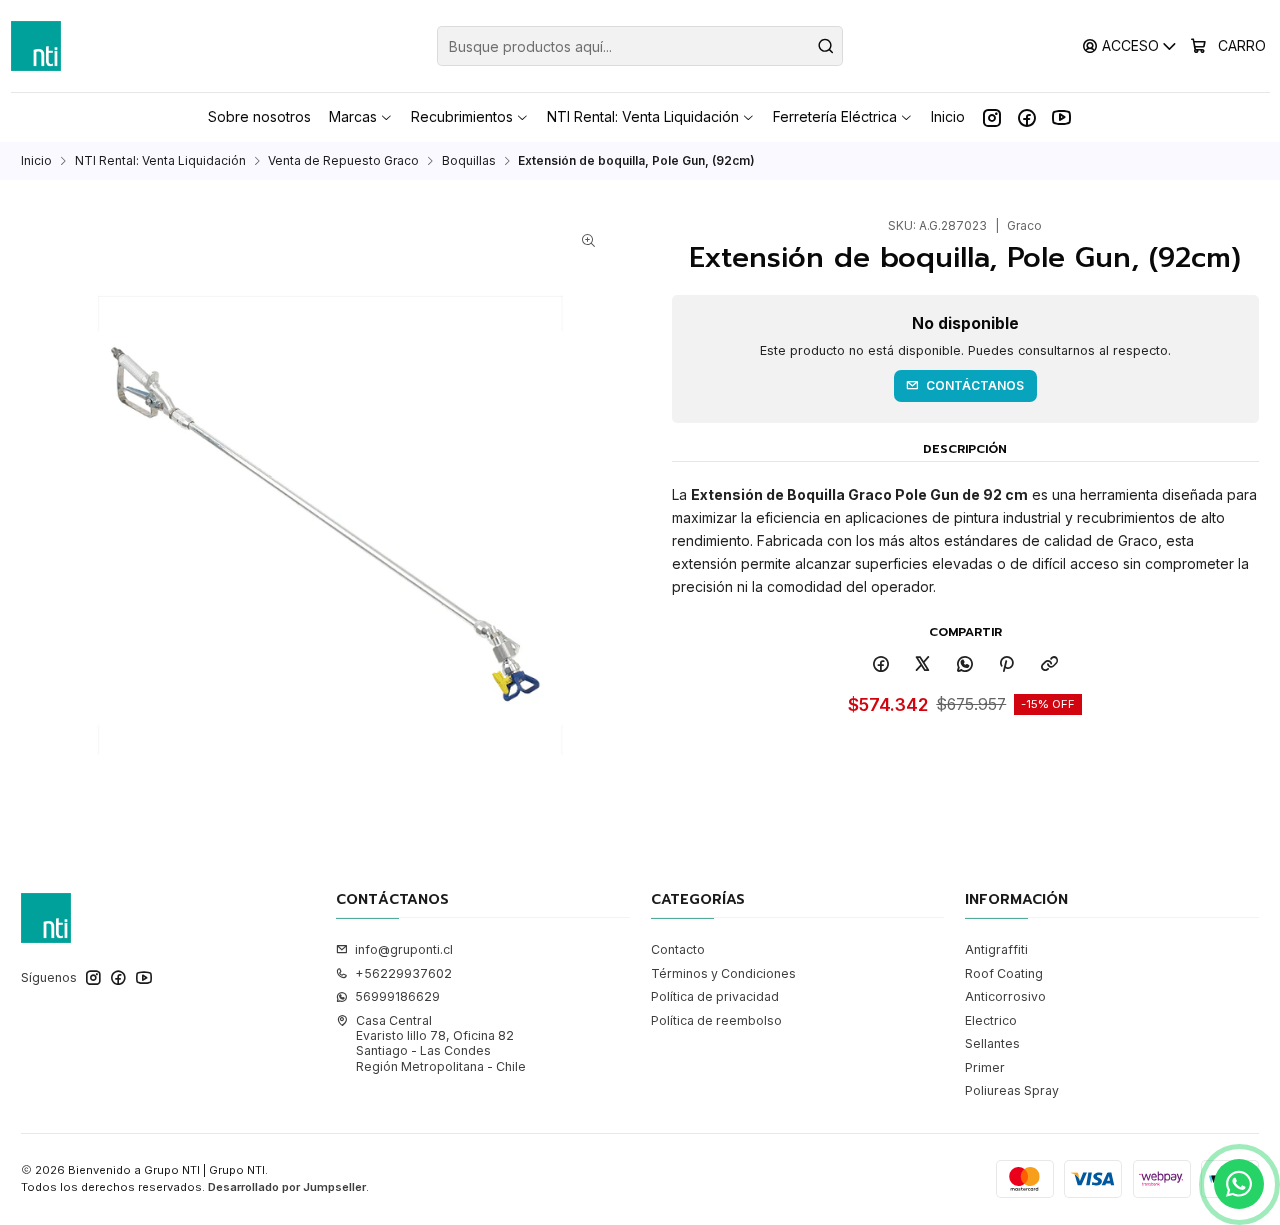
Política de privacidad (715, 996)
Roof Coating (1004, 973)
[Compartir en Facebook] (880, 664)
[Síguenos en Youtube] (1061, 117)
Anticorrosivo (1005, 996)
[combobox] (640, 46)
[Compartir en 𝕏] (923, 664)
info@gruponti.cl (404, 949)
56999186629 (397, 996)
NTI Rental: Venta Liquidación (160, 161)
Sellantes (992, 1043)
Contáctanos (975, 385)
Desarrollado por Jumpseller (287, 1187)
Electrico (991, 1020)
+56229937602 (403, 973)
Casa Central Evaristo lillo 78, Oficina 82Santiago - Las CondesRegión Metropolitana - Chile (441, 1043)
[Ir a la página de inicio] (36, 46)
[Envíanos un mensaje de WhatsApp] (1239, 1184)
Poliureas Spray (1012, 1090)
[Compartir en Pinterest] (1007, 664)
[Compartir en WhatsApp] (965, 664)
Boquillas (469, 161)
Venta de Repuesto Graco (343, 161)
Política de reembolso (716, 1020)
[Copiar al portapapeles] (1050, 664)
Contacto (678, 949)
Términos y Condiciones (723, 973)
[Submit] (826, 46)
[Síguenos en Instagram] (992, 117)
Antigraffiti (996, 949)
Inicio (36, 161)
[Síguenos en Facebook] (1027, 117)
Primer (985, 1067)
